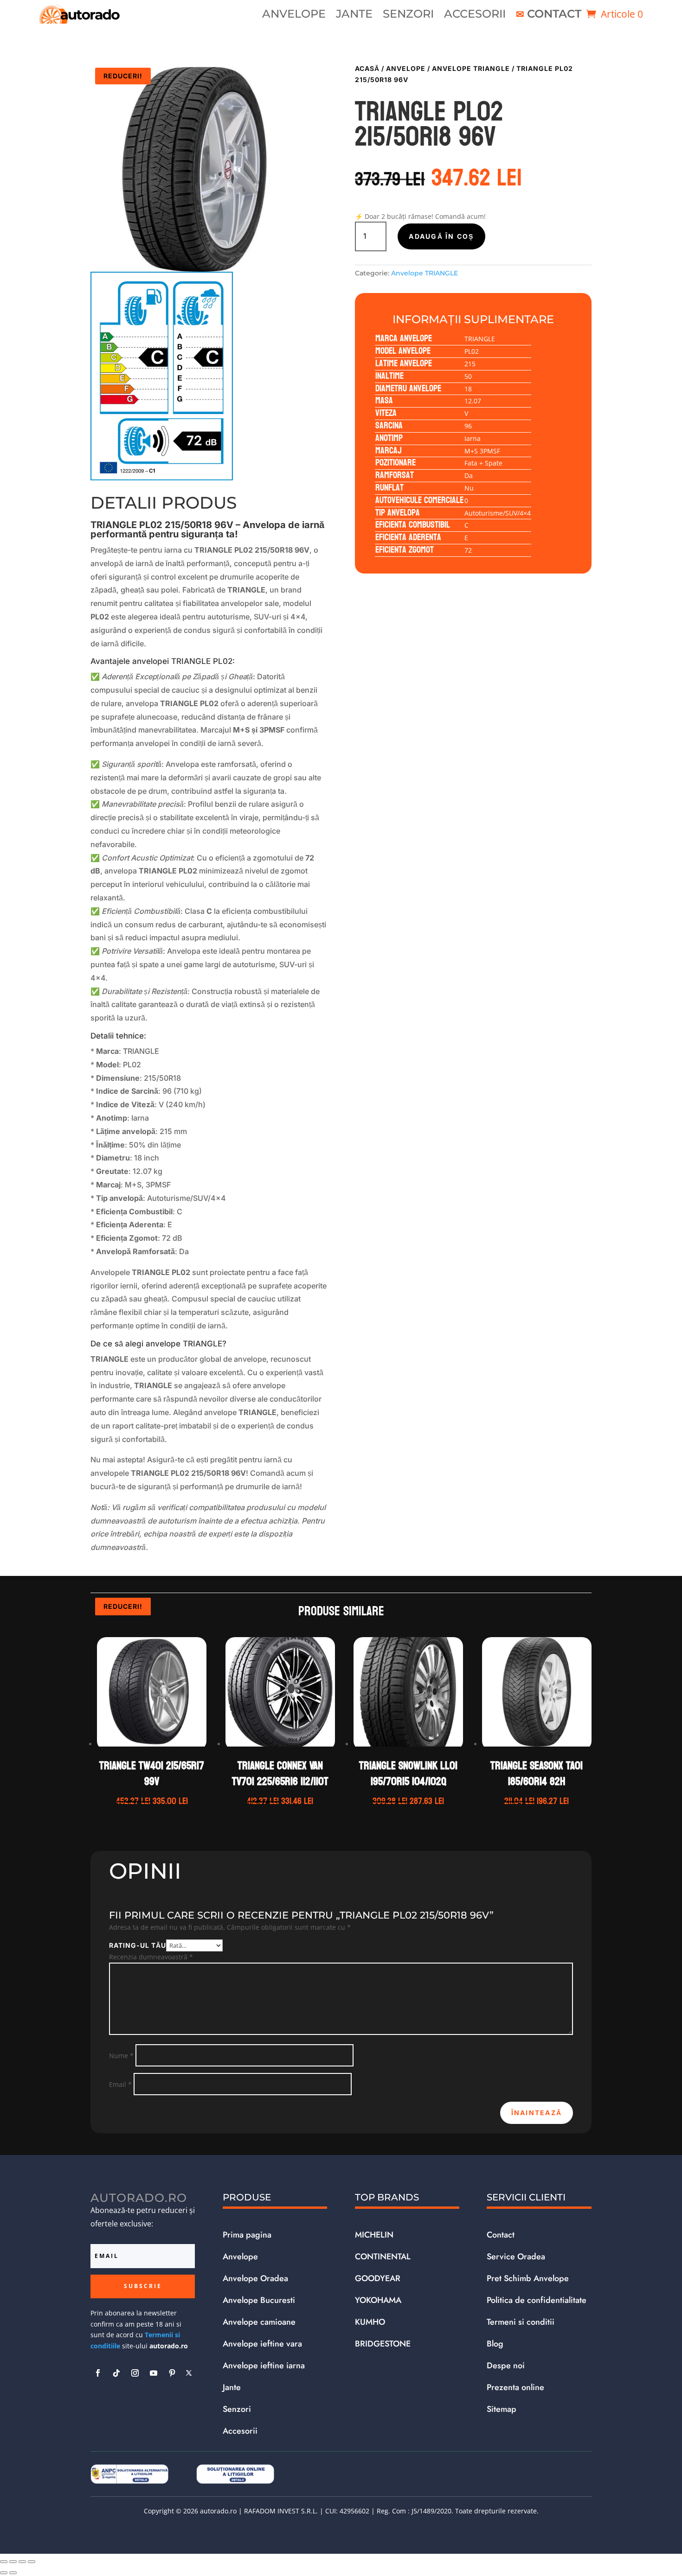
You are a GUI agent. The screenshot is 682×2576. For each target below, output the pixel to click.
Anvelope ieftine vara (262, 2344)
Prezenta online (515, 2387)
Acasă (367, 68)
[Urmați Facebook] (98, 2373)
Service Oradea (516, 2257)
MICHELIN (374, 2235)
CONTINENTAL (383, 2257)
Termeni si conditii (521, 2322)
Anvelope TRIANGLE (471, 68)
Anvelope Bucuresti (259, 2300)
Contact (554, 16)
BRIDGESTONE (383, 2344)
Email (120, 2084)
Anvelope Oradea (255, 2278)
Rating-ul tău (138, 1945)
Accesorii (475, 16)
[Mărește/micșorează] (4, 2562)
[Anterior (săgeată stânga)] (4, 2573)
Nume (121, 2056)
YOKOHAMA (378, 2300)
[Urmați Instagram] (135, 2373)
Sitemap (502, 2409)
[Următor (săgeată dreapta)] (13, 2573)
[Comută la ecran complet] (13, 2562)
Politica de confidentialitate (537, 2300)
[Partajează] (22, 2562)
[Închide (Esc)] (32, 2562)
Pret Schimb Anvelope (528, 2278)
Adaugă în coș (441, 236)
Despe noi (506, 2366)
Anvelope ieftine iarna (264, 2366)
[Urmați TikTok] (116, 2373)
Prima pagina (247, 2235)
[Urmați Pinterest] (172, 2373)
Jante (354, 16)
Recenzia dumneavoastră (151, 1957)
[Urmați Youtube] (154, 2373)
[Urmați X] (189, 2373)
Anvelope (294, 16)
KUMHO (370, 2322)
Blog (495, 2344)
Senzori (408, 16)
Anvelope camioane (259, 2322)
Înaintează (537, 2113)
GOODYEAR (378, 2278)
